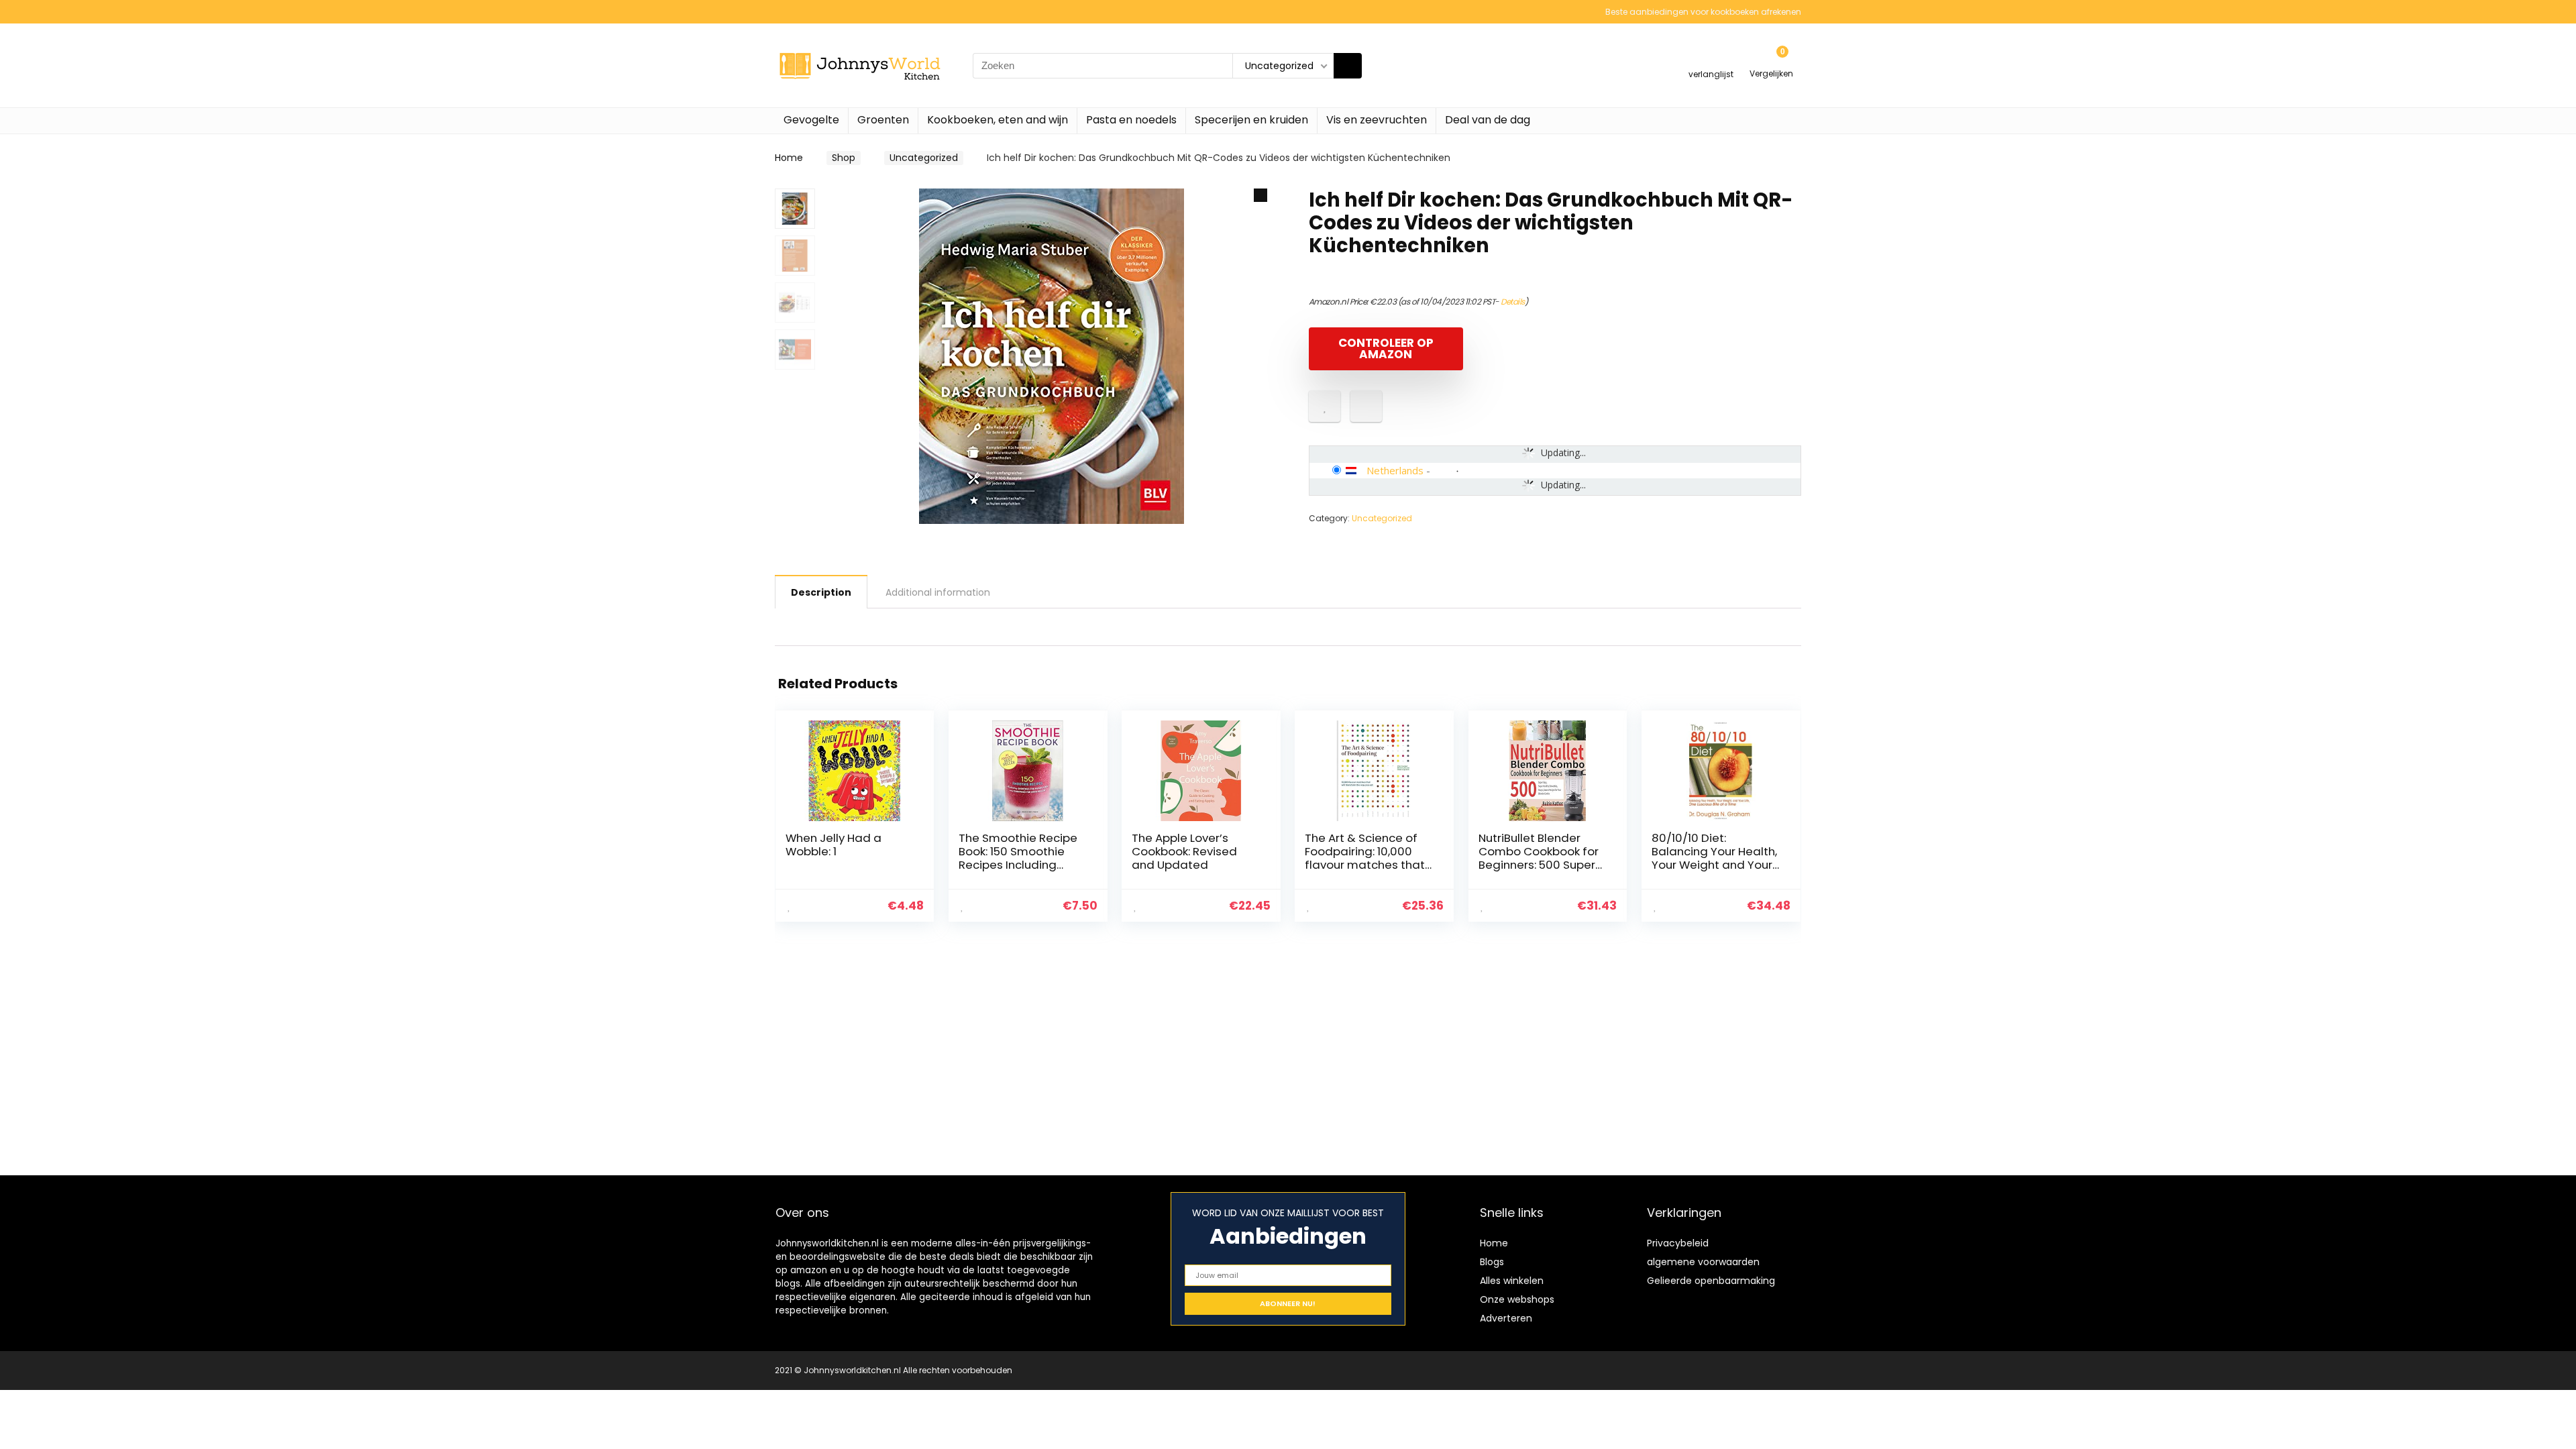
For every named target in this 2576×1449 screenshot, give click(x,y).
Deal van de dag (1488, 120)
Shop (844, 158)
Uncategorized (924, 158)
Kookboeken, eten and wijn (998, 120)
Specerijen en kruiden (1251, 120)
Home (789, 158)
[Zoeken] (1348, 66)
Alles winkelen (1512, 1281)
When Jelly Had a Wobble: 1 (834, 845)
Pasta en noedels (1131, 120)
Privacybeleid (1678, 1243)
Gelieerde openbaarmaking (1711, 1281)
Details (1513, 302)
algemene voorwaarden (1703, 1262)
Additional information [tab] (938, 592)
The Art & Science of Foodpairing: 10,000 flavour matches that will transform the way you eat (1367, 865)
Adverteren (1506, 1318)
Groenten (883, 120)
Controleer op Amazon (1386, 348)
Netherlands (1395, 470)
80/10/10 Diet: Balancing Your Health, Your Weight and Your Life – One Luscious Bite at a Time (1714, 865)
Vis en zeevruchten (1377, 120)
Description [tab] (821, 592)
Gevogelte (811, 120)
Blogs (1492, 1262)
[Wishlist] (1711, 59)
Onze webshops (1517, 1299)
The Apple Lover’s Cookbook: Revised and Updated (1184, 851)
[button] (1260, 195)
